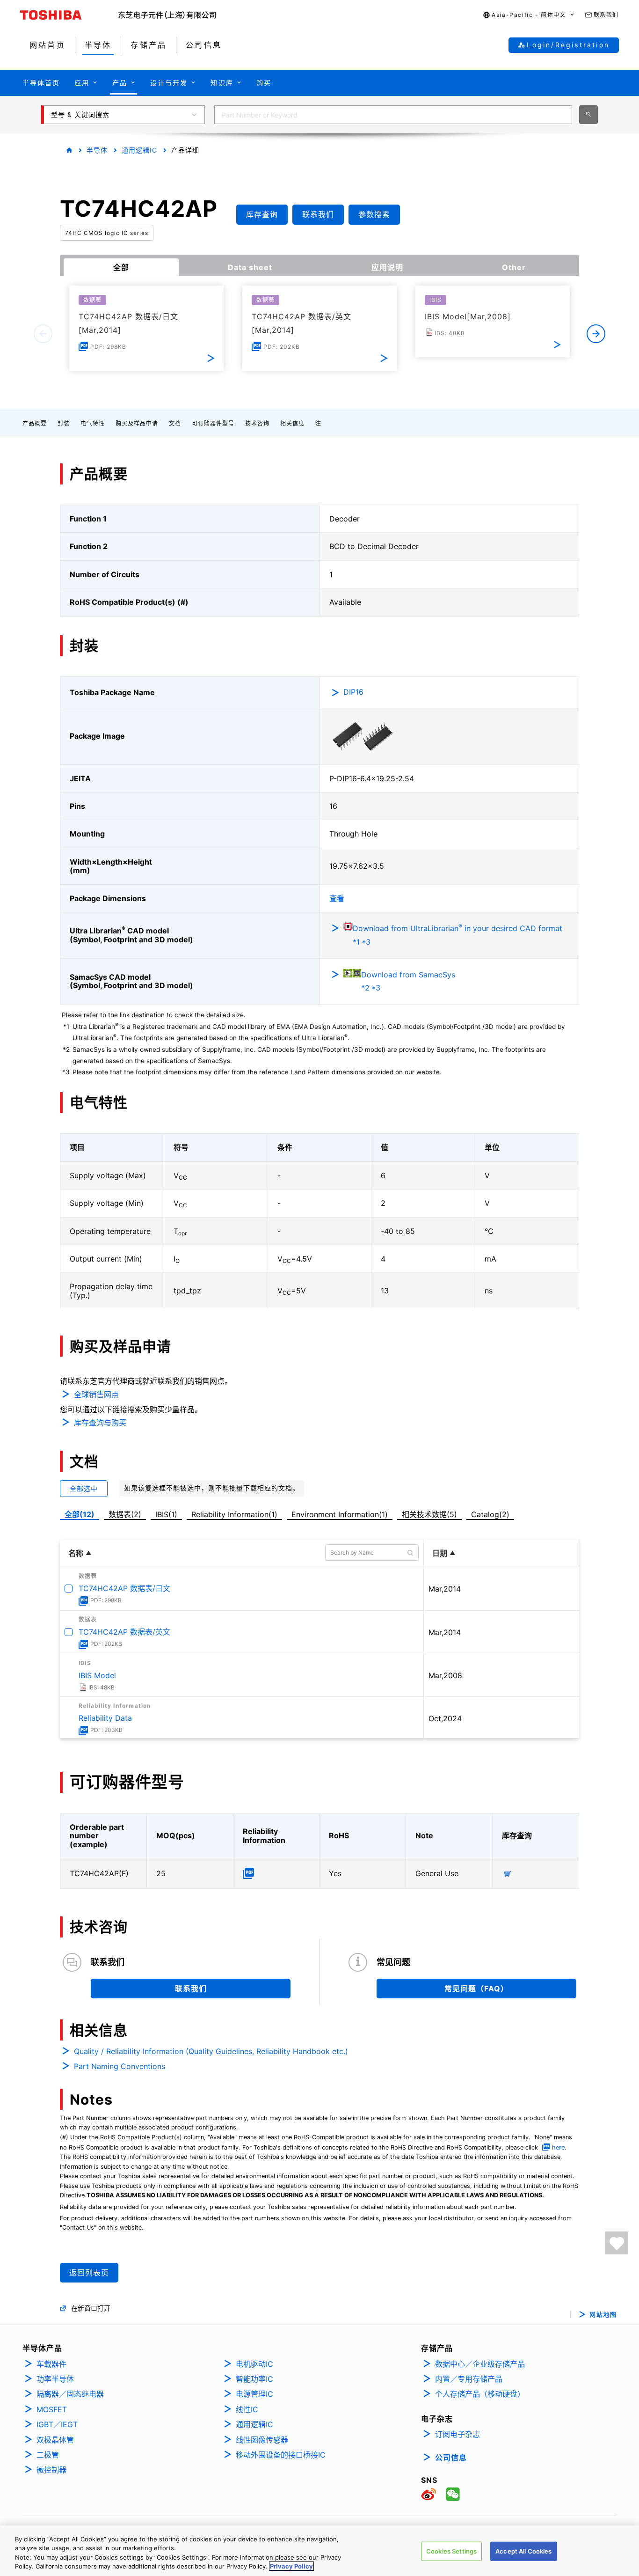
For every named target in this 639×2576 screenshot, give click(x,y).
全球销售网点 (96, 1394)
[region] (319, 2551)
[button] (529, 15)
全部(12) (80, 1514)
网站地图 (603, 2315)
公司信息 (451, 2458)
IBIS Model (97, 1675)
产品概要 (35, 423)
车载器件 (51, 2364)
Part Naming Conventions (120, 2066)
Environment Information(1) (340, 1514)
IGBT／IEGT (57, 2424)
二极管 (48, 2455)
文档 (175, 423)
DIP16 (353, 692)
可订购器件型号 (213, 423)
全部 (121, 267)
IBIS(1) (166, 1514)
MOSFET (52, 2409)
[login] (617, 2243)
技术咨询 (257, 423)
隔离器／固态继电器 (70, 2394)
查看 (337, 898)
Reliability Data (105, 1718)
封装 (64, 423)
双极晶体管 (55, 2440)
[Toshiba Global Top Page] (69, 15)
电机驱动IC (254, 2364)
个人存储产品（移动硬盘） (480, 2394)
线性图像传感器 (262, 2440)
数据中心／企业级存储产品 (480, 2364)
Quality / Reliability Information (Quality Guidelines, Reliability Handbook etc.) (211, 2051)
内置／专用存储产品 (469, 2379)
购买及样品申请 (137, 423)
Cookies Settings (451, 2551)
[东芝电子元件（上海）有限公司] (167, 15)
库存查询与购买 (100, 1423)
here (558, 2147)
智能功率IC (254, 2379)
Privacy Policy (291, 2566)
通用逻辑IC (139, 150)
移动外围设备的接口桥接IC (281, 2455)
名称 (76, 1553)
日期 (440, 1553)
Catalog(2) (490, 1514)
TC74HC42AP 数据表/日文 (124, 1588)
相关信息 (292, 423)
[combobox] (393, 115)
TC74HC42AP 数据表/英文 (124, 1632)
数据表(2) (125, 1514)
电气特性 (93, 423)
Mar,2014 (445, 1589)
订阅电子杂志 (457, 2434)
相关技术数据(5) (429, 1514)
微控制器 (51, 2470)
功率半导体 (55, 2379)
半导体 (97, 150)
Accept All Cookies (523, 2551)
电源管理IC (254, 2394)
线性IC (247, 2409)
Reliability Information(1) (234, 1514)
